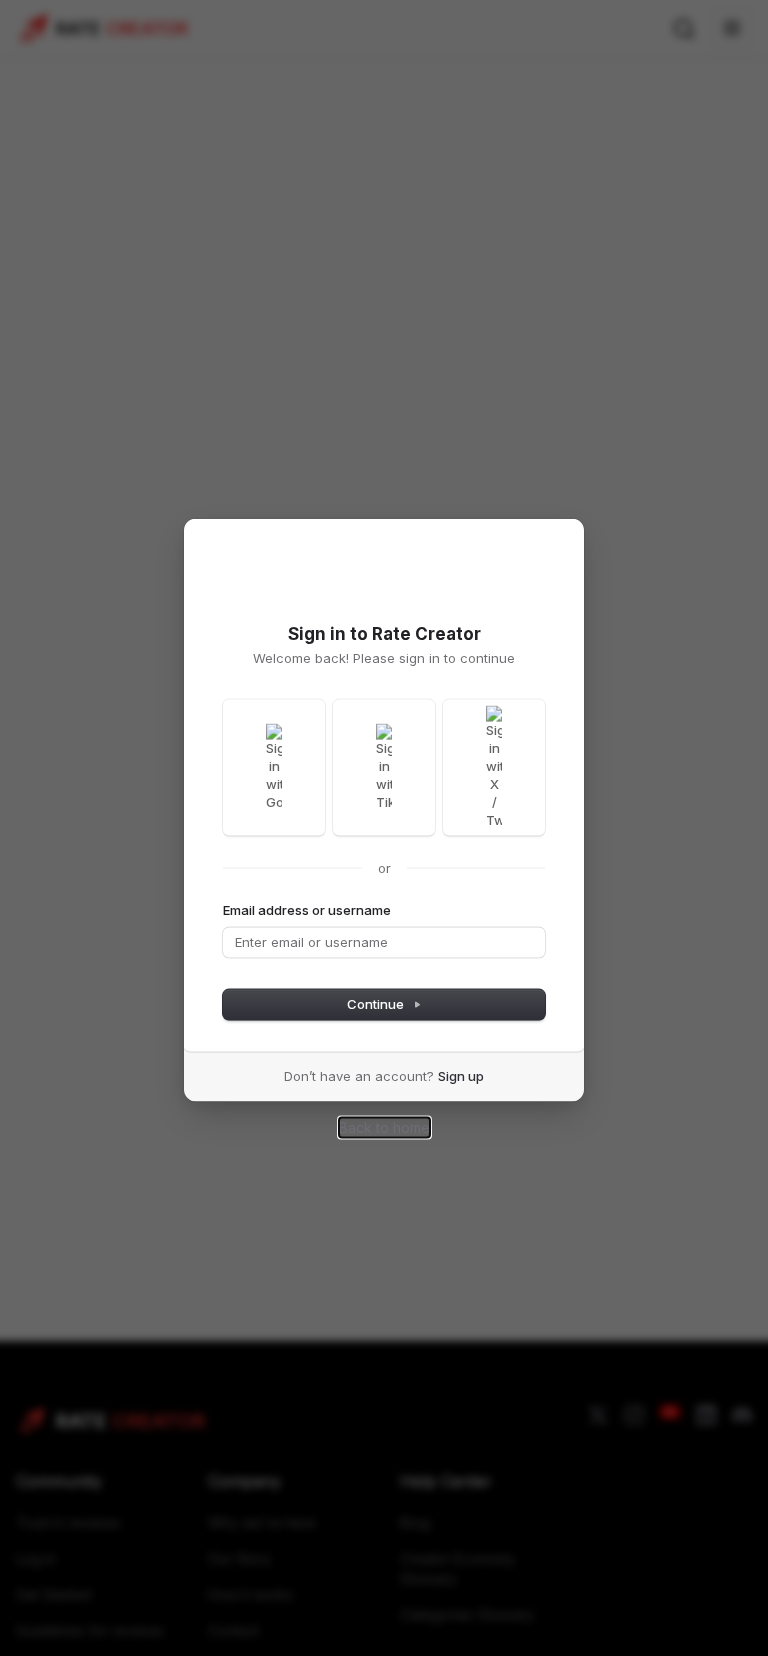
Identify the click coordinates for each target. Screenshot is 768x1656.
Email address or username (307, 909)
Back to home (384, 1126)
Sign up (461, 1075)
